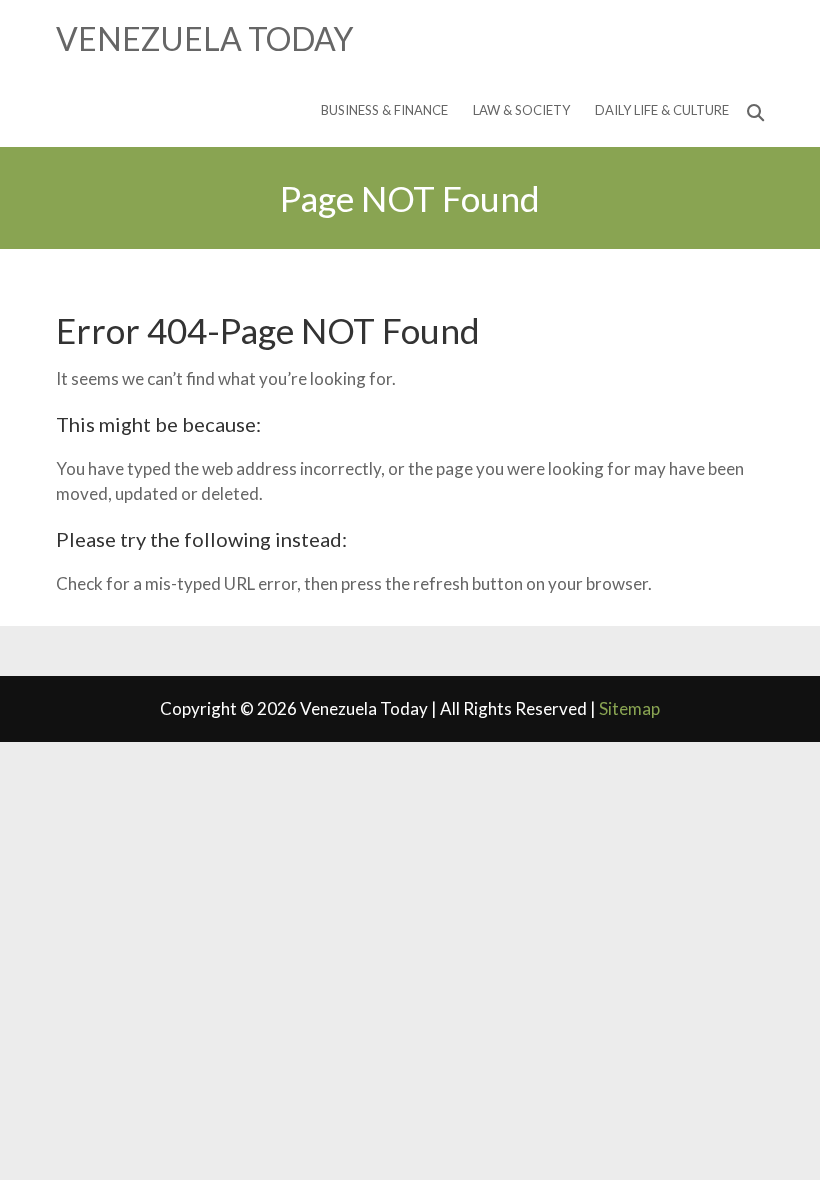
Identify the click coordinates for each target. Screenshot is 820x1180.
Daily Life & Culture (662, 110)
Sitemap (629, 708)
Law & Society (521, 110)
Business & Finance (384, 110)
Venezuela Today (204, 38)
